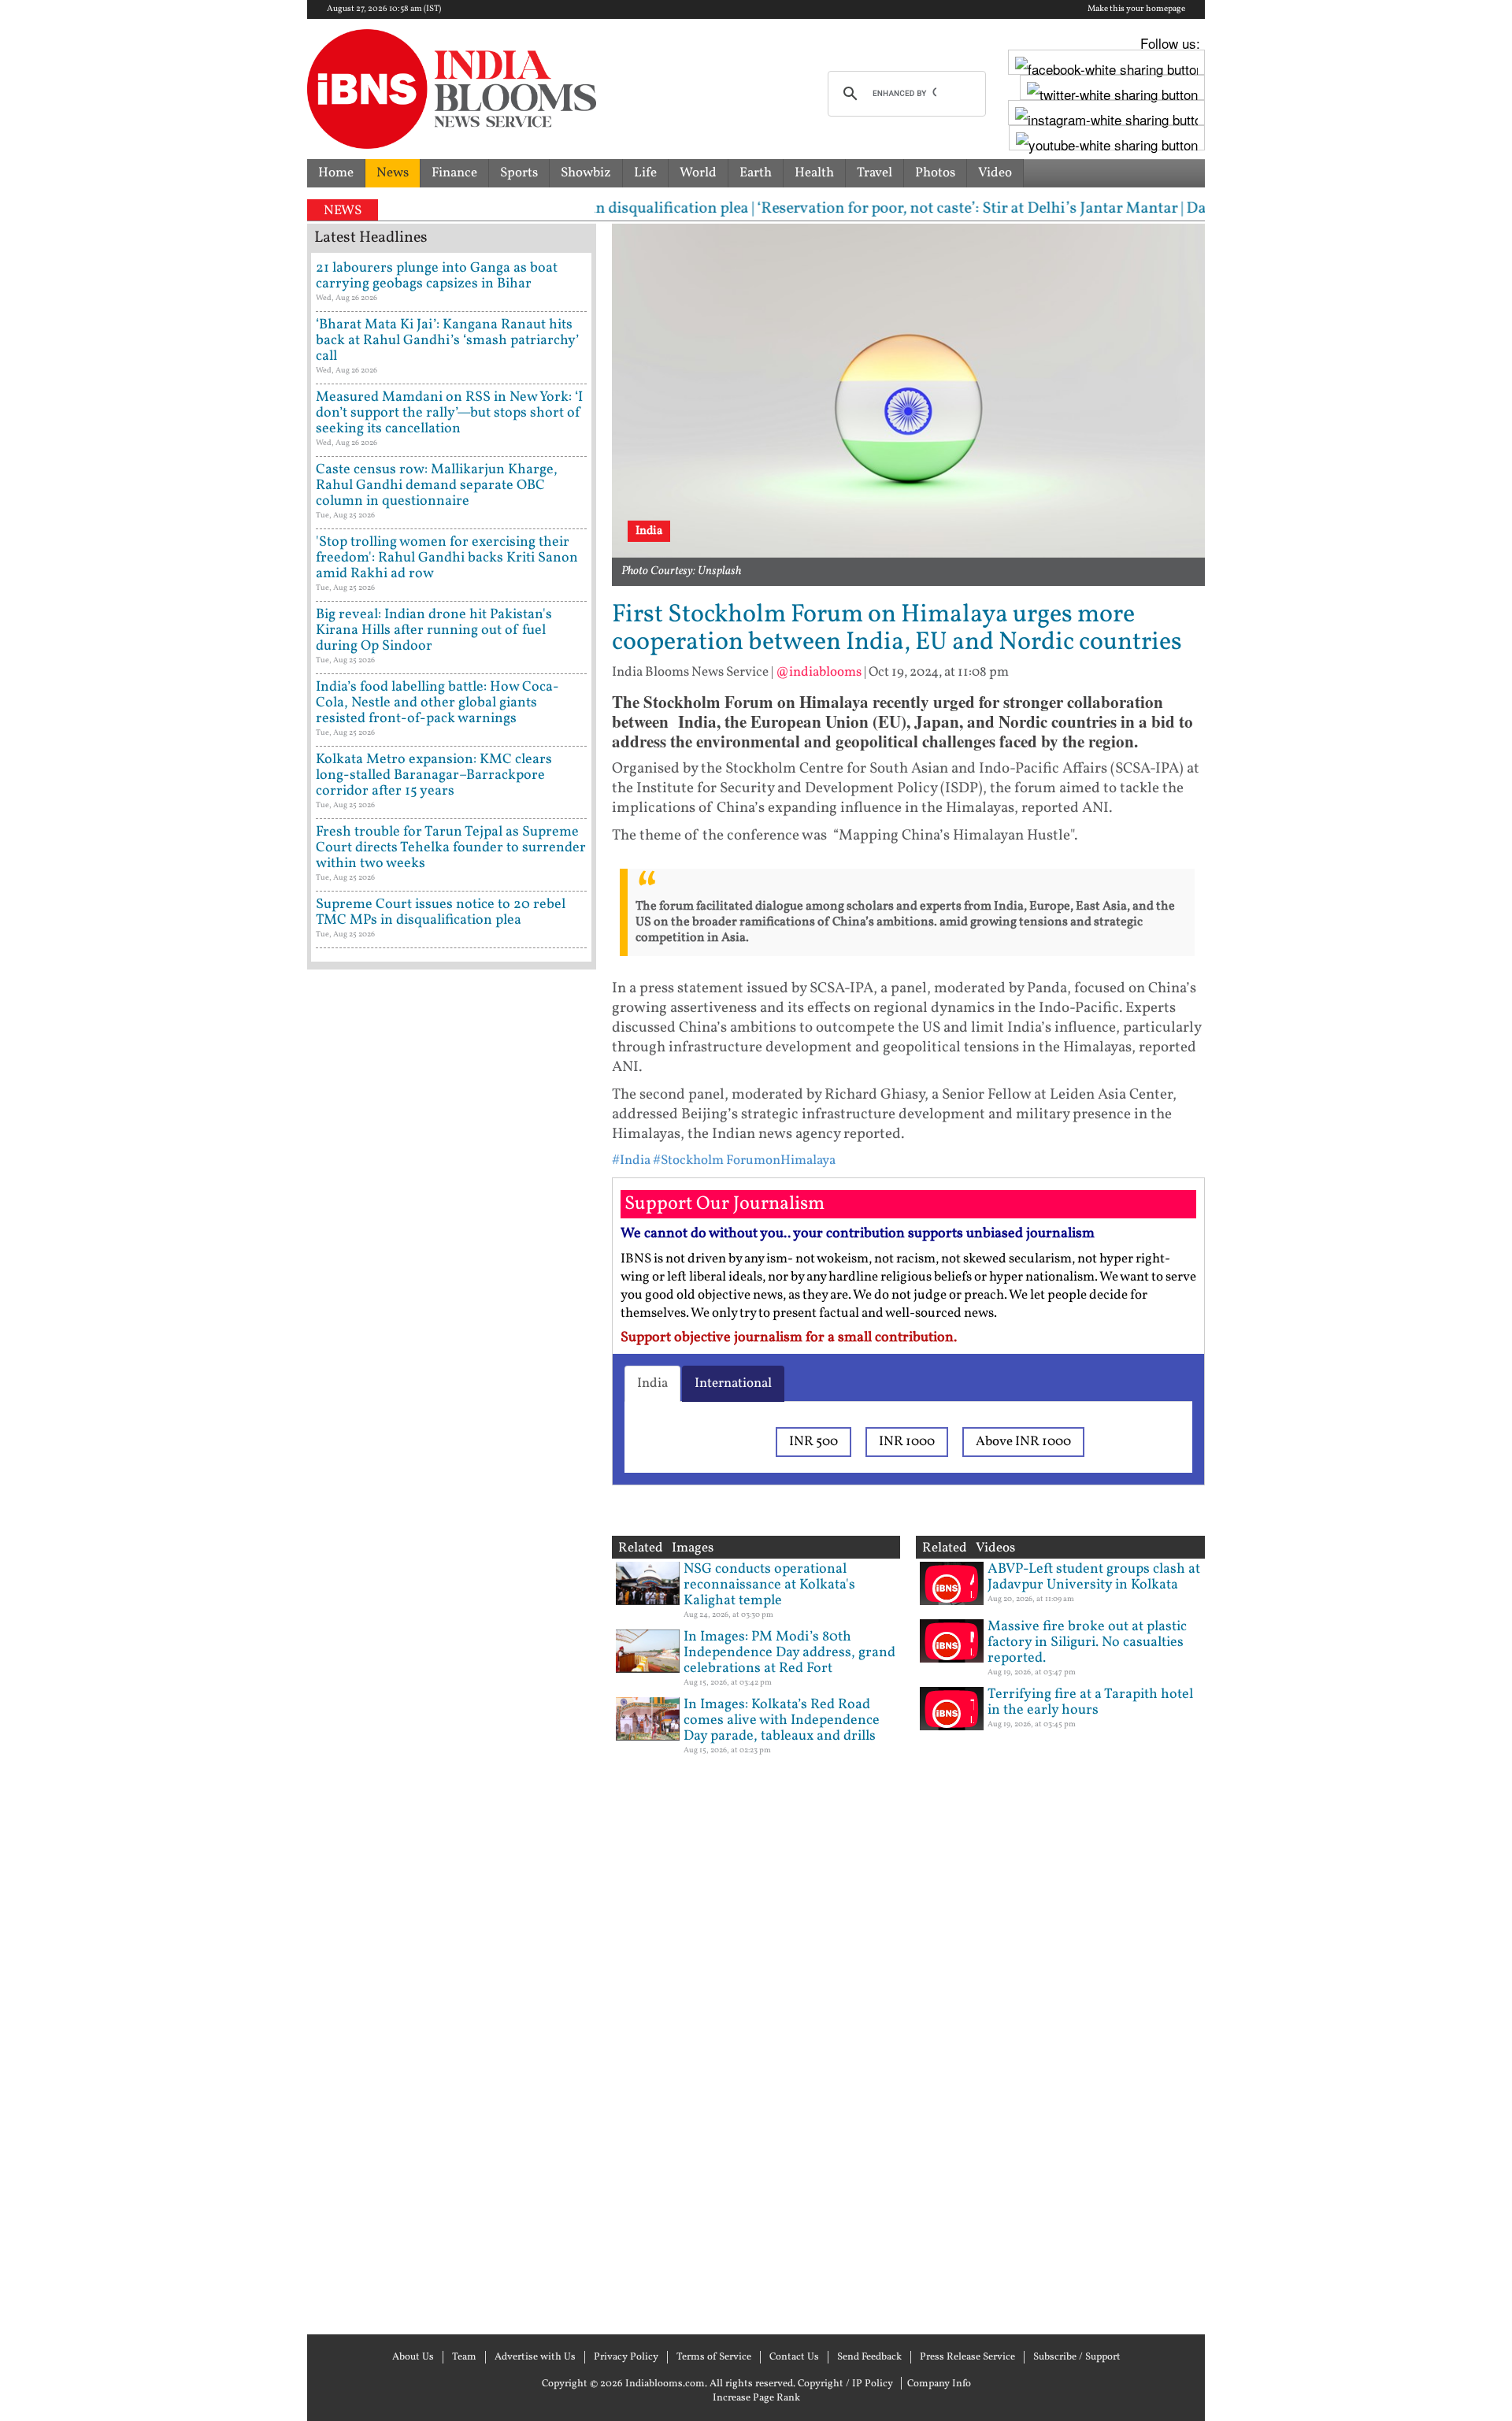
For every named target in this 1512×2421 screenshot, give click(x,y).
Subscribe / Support (1077, 2357)
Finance (454, 173)
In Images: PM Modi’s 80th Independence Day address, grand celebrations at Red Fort (789, 1653)
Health (814, 173)
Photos (935, 173)
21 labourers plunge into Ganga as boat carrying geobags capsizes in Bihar (437, 276)
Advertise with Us (535, 2357)
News (393, 173)
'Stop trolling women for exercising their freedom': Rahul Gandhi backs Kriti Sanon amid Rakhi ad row (447, 558)
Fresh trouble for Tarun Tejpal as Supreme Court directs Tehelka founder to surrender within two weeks (451, 848)
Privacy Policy (626, 2357)
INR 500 (813, 1442)
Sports (519, 173)
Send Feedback (869, 2357)
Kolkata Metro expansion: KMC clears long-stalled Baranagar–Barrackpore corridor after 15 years (434, 775)
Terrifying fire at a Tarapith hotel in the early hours (1090, 1702)
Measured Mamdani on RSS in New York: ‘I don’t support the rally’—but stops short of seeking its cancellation (449, 413)
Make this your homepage (1136, 9)
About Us (413, 2357)
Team (464, 2357)
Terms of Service (714, 2357)
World (698, 173)
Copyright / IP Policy (845, 2384)
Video (995, 173)
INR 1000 (907, 1442)
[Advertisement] (452, 1650)
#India (631, 1160)
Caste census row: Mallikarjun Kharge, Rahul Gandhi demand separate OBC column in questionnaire (437, 486)
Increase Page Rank (756, 2398)
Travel (875, 173)
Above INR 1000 (1023, 1442)
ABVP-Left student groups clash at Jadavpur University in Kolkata (1094, 1577)
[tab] (652, 1384)
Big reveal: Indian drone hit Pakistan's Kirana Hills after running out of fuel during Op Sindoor (434, 630)
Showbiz (586, 173)
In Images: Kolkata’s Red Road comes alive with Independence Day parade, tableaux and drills (782, 1720)
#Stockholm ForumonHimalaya (744, 1160)
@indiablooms (819, 672)
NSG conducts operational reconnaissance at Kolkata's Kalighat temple (769, 1585)
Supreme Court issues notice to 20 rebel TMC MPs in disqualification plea (441, 912)
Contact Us (794, 2357)
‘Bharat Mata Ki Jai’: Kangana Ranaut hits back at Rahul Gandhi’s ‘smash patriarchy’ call (447, 341)
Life (645, 173)
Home (336, 173)
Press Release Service (967, 2357)
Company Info (939, 2384)
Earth (756, 173)
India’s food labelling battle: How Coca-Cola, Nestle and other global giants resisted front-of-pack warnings (437, 703)
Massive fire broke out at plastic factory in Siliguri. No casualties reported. (1087, 1642)
